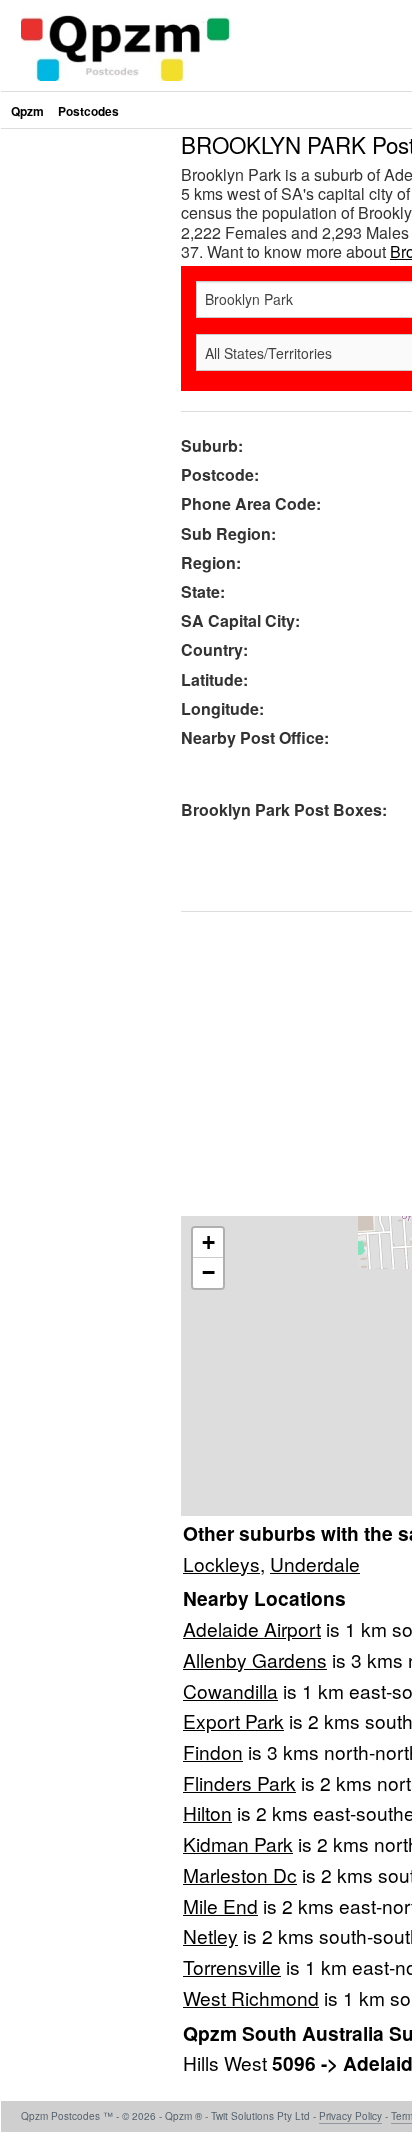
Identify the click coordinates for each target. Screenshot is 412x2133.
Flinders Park (239, 1782)
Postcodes (88, 111)
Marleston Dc (240, 1874)
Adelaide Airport (252, 1628)
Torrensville (232, 1966)
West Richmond (251, 1997)
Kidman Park (238, 1843)
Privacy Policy (350, 2116)
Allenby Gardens (255, 1659)
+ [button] (208, 1242)
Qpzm (27, 111)
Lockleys (221, 1563)
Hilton (207, 1812)
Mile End (220, 1905)
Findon (213, 1751)
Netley (210, 1935)
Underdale (315, 1563)
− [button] (208, 1272)
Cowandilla (230, 1690)
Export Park (233, 1720)
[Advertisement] (206, 339)
